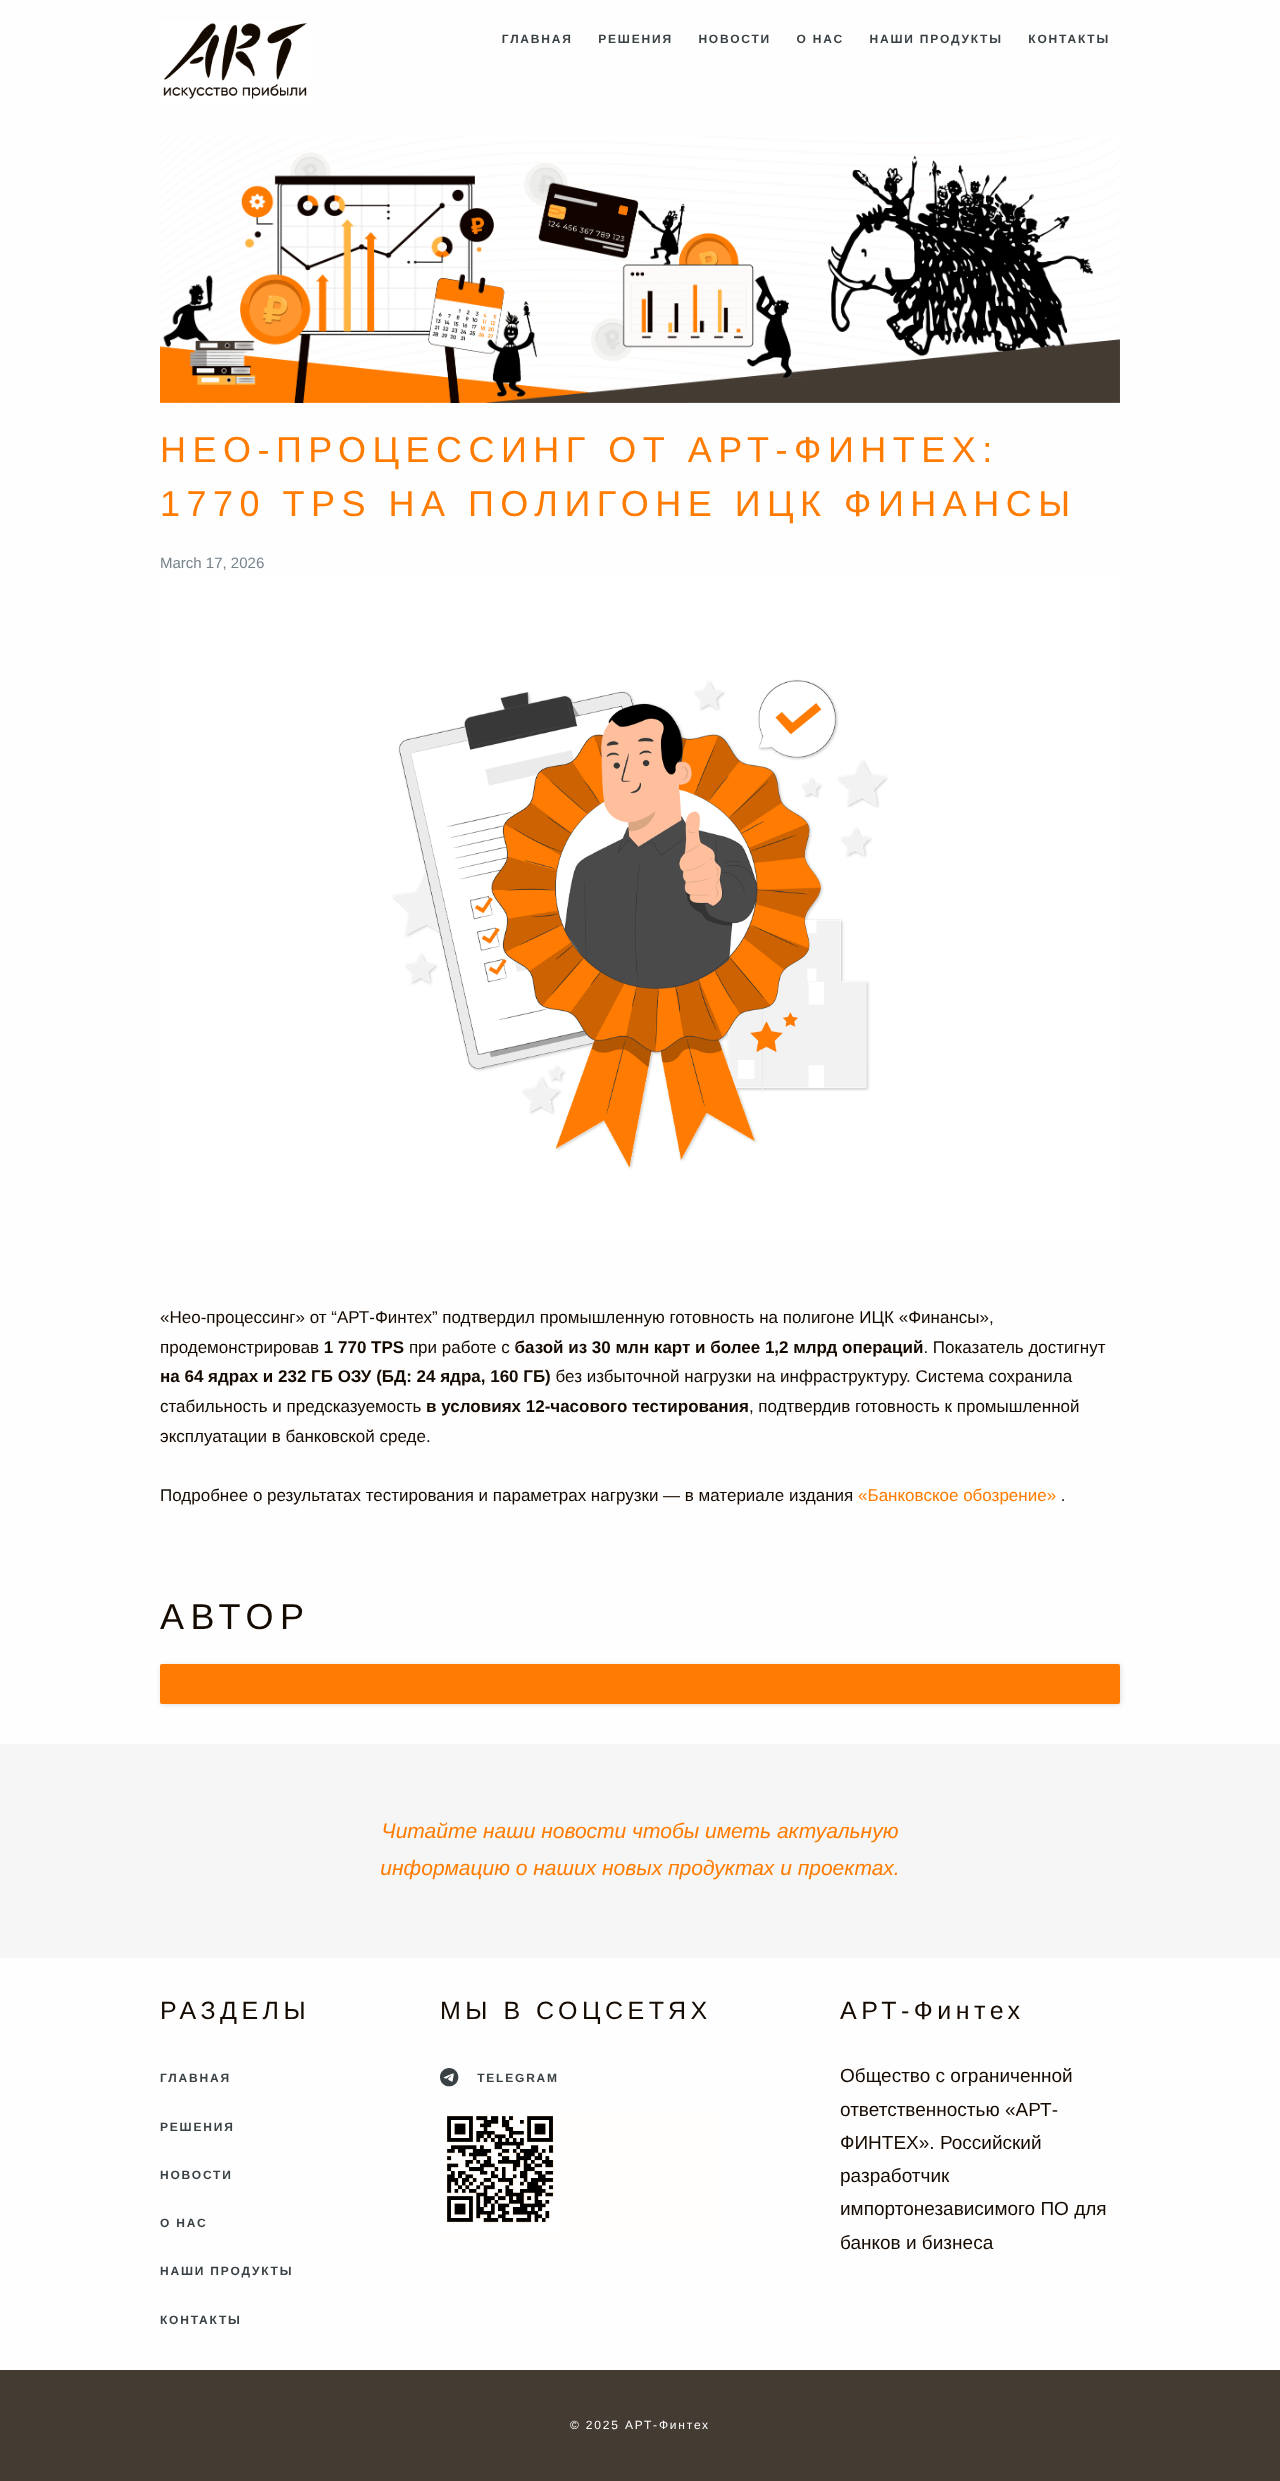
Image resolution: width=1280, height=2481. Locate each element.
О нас (820, 39)
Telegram (515, 2078)
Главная (537, 39)
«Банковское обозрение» (959, 1495)
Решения (635, 39)
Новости (734, 39)
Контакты (1069, 39)
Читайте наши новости (504, 1831)
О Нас (183, 2223)
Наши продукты (936, 39)
